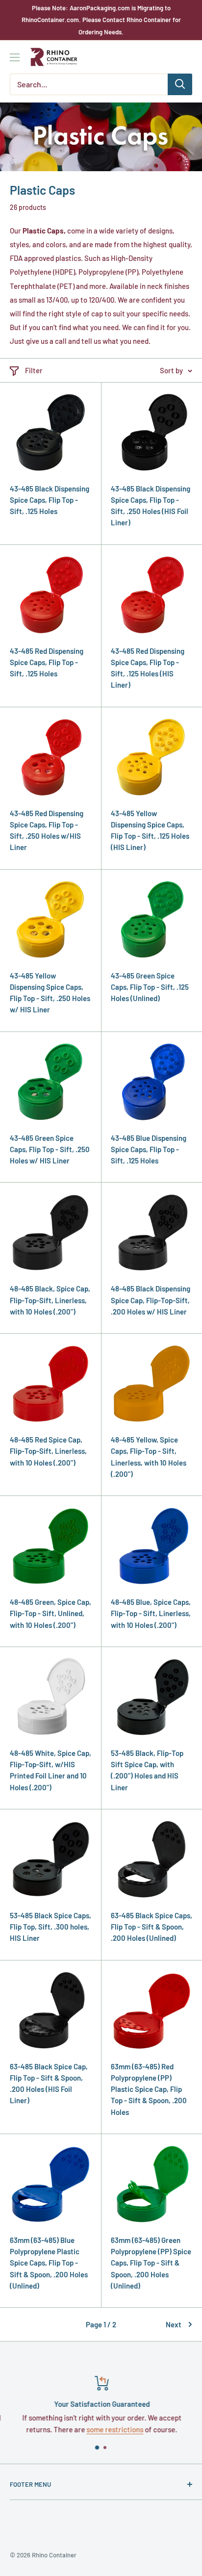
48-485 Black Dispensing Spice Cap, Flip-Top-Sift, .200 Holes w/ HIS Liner (151, 1300)
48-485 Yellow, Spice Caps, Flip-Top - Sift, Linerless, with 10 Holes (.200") (149, 1457)
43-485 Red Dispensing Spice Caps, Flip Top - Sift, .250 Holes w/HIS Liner (47, 830)
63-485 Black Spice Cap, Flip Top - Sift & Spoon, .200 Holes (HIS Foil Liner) (49, 2084)
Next (174, 2324)
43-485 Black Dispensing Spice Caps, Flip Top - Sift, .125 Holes (50, 500)
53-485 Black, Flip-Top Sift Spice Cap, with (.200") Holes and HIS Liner (147, 1770)
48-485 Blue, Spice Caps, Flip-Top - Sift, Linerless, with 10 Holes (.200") (151, 1613)
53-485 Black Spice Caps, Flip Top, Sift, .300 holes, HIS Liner (50, 1927)
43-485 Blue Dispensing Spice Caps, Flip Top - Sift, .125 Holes (149, 1149)
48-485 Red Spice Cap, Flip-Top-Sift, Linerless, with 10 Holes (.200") (48, 1451)
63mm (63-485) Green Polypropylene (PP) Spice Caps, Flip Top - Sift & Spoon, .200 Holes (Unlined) (151, 2263)
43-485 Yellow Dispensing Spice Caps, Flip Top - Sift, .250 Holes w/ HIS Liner (50, 993)
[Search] (180, 84)
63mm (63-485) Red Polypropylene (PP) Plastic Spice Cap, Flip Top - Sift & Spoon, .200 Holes (149, 2089)
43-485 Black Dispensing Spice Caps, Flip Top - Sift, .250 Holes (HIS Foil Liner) (151, 506)
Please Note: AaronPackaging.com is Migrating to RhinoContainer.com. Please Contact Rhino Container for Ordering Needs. (101, 20)
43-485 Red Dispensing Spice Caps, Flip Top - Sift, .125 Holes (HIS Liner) (148, 668)
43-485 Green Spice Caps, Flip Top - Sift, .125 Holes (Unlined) (150, 987)
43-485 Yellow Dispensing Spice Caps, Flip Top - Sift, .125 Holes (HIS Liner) (150, 830)
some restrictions (114, 2429)
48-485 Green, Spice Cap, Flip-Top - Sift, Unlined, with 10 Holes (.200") (50, 1613)
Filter (34, 370)
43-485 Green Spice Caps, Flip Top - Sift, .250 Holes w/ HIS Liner (50, 1149)
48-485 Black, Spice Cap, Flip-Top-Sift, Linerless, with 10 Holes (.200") (50, 1300)
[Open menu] (15, 57)
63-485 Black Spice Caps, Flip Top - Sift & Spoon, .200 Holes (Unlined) (151, 1927)
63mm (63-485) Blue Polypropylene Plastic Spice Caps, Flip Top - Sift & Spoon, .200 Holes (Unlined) (49, 2263)
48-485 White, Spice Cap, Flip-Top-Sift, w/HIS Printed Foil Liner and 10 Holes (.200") (50, 1770)
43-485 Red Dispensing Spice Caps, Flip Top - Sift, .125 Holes (47, 662)
